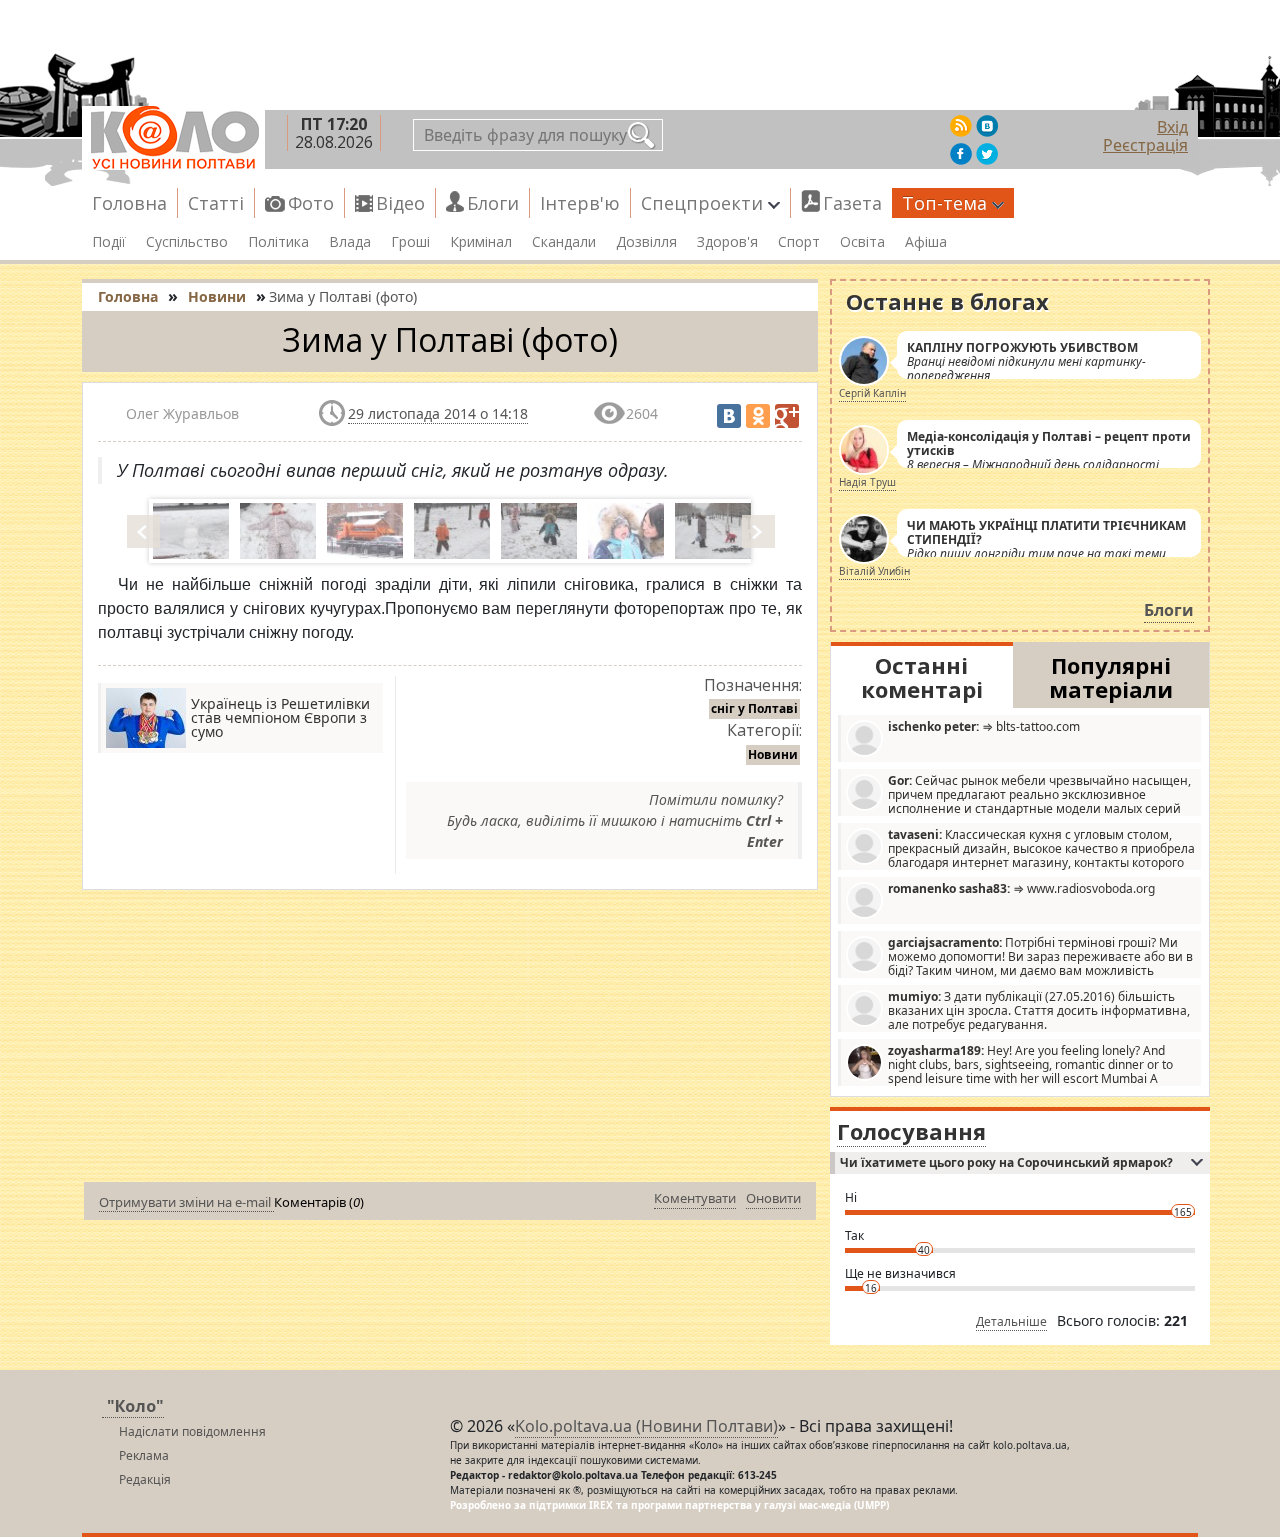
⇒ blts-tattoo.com (984, 726)
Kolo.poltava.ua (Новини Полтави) (646, 1426)
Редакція (145, 1479)
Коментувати (695, 1198)
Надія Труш (867, 482)
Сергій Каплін (872, 393)
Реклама (144, 1455)
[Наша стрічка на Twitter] (987, 154)
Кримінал (481, 242)
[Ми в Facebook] (961, 154)
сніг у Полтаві (754, 708)
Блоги (493, 203)
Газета (852, 203)
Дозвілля (646, 242)
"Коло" (135, 1406)
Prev (145, 531)
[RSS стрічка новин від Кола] (961, 126)
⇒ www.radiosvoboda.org (1021, 888)
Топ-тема (944, 203)
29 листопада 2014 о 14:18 (438, 413)
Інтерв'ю (580, 203)
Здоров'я (727, 242)
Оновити (773, 1198)
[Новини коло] (173, 138)
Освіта (862, 242)
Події (109, 242)
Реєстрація (1145, 145)
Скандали (564, 242)
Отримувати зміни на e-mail (186, 1202)
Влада (350, 242)
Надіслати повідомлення (192, 1431)
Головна (129, 203)
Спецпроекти (702, 203)
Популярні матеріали (1111, 677)
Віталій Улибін (874, 571)
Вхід (1172, 127)
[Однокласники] (758, 416)
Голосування (911, 1131)
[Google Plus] (787, 416)
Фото (311, 203)
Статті (216, 203)
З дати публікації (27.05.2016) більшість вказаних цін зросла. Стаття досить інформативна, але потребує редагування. (1039, 1010)
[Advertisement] (450, 1040)
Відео (400, 203)
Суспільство (187, 242)
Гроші (410, 242)
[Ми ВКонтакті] (987, 126)
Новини (773, 754)
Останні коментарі (922, 677)
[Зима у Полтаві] (189, 531)
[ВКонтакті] (729, 416)
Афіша (926, 242)
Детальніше (1011, 1321)
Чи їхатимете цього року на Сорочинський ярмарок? (1006, 1162)
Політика (278, 242)
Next (760, 531)
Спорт (799, 242)
